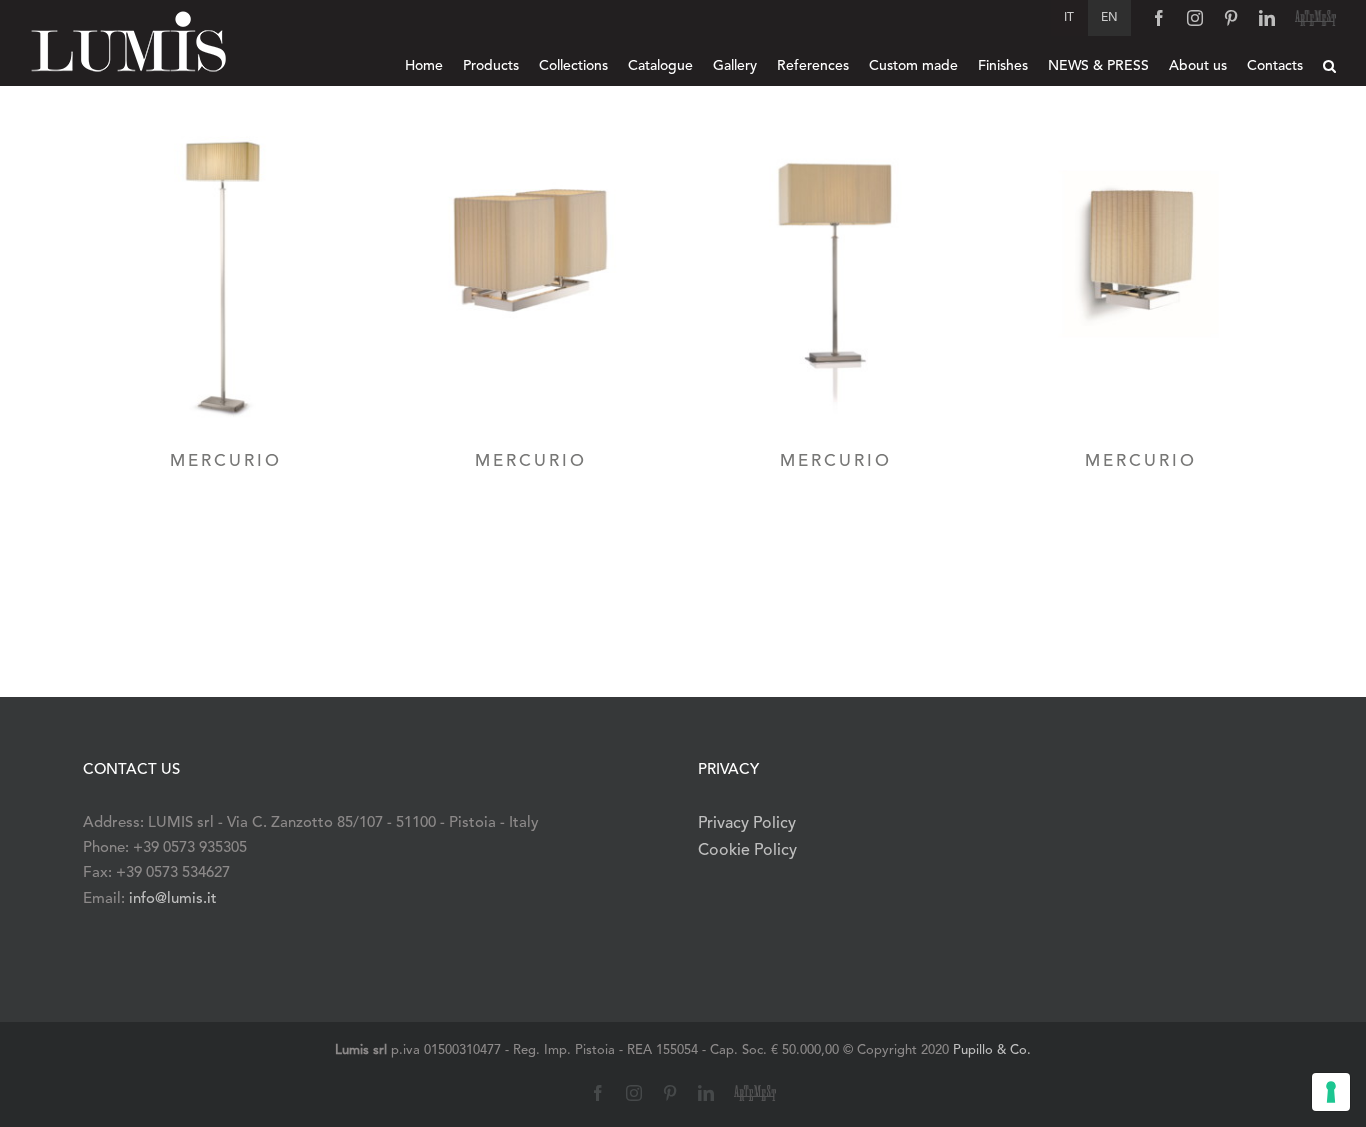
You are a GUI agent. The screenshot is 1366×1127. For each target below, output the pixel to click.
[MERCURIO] (225, 278)
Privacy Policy (747, 824)
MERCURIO (226, 461)
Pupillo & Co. (992, 1050)
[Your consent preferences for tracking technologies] (1331, 1092)
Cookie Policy (747, 851)
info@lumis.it (173, 899)
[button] (1329, 66)
